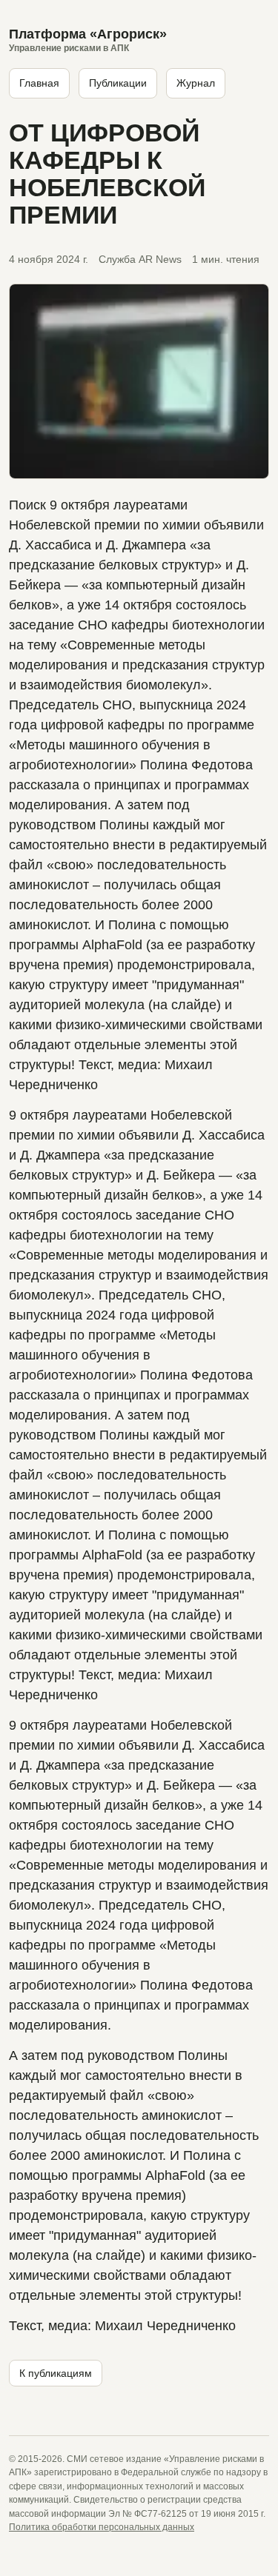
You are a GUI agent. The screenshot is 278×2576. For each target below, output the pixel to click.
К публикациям (56, 2373)
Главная (39, 83)
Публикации (118, 83)
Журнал (196, 83)
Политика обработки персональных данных (102, 2527)
